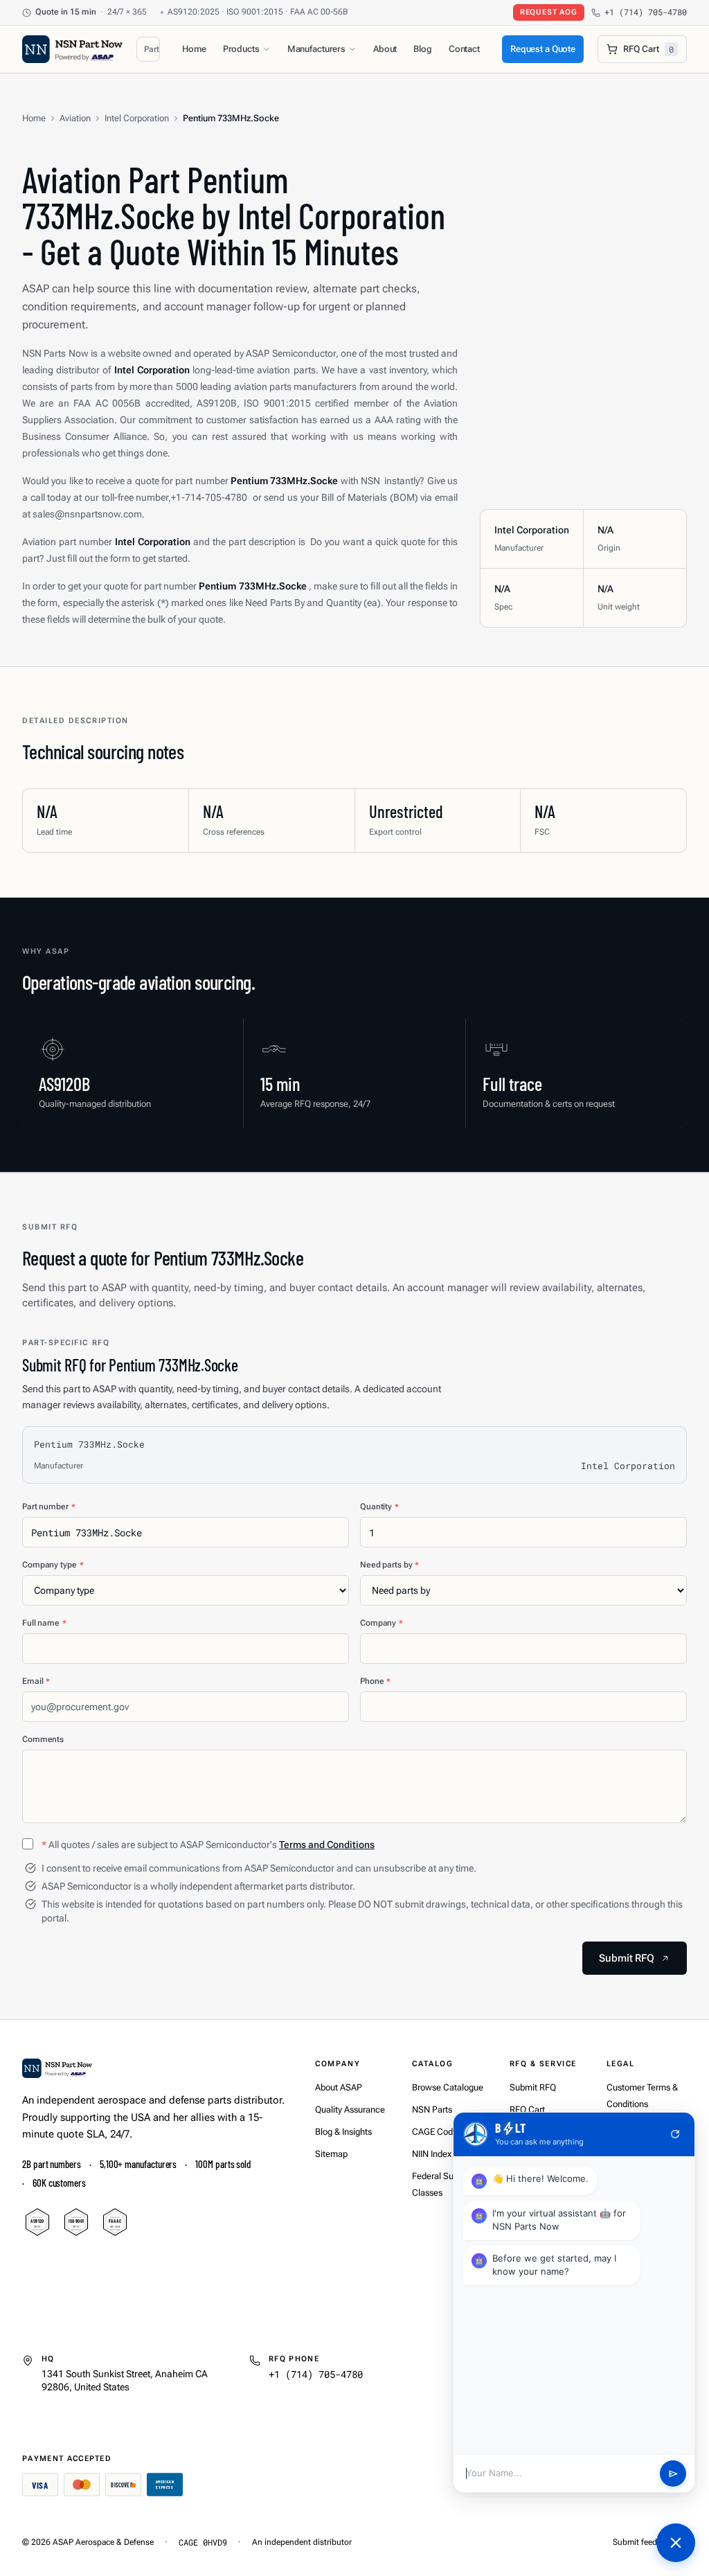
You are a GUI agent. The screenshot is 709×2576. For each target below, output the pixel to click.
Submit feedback (644, 2542)
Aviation (75, 118)
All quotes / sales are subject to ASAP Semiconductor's (208, 1845)
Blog (422, 49)
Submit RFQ (533, 2087)
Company (382, 1623)
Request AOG (549, 12)
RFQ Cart (527, 2109)
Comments (43, 1739)
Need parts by (389, 1565)
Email (36, 1681)
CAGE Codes (437, 2132)
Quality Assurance (350, 2109)
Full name (44, 1623)
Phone (375, 1681)
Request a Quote (543, 49)
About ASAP (339, 2087)
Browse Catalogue (448, 2087)
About (385, 49)
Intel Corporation (137, 118)
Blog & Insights (343, 2132)
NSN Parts (432, 2109)
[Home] (57, 2068)
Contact (464, 49)
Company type (53, 1565)
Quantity (379, 1507)
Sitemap (331, 2154)
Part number (49, 1507)
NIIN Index (432, 2154)
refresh (675, 2134)
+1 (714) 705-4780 (646, 12)
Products (241, 49)
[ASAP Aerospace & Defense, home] (72, 49)
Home (194, 49)
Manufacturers (316, 49)
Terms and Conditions (327, 1845)
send (673, 2474)
